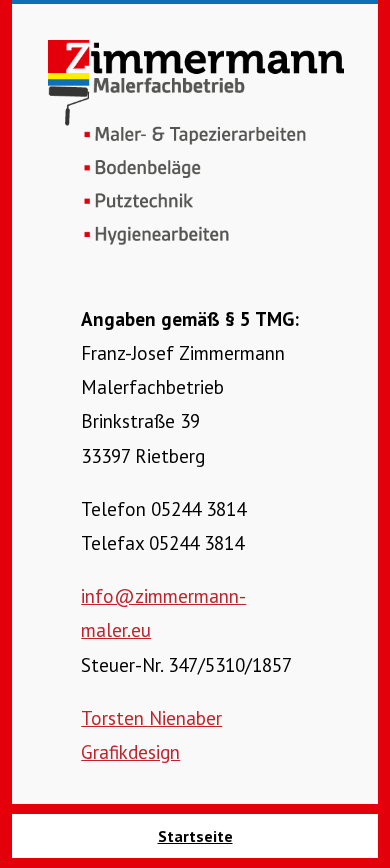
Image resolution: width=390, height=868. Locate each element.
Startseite (195, 836)
